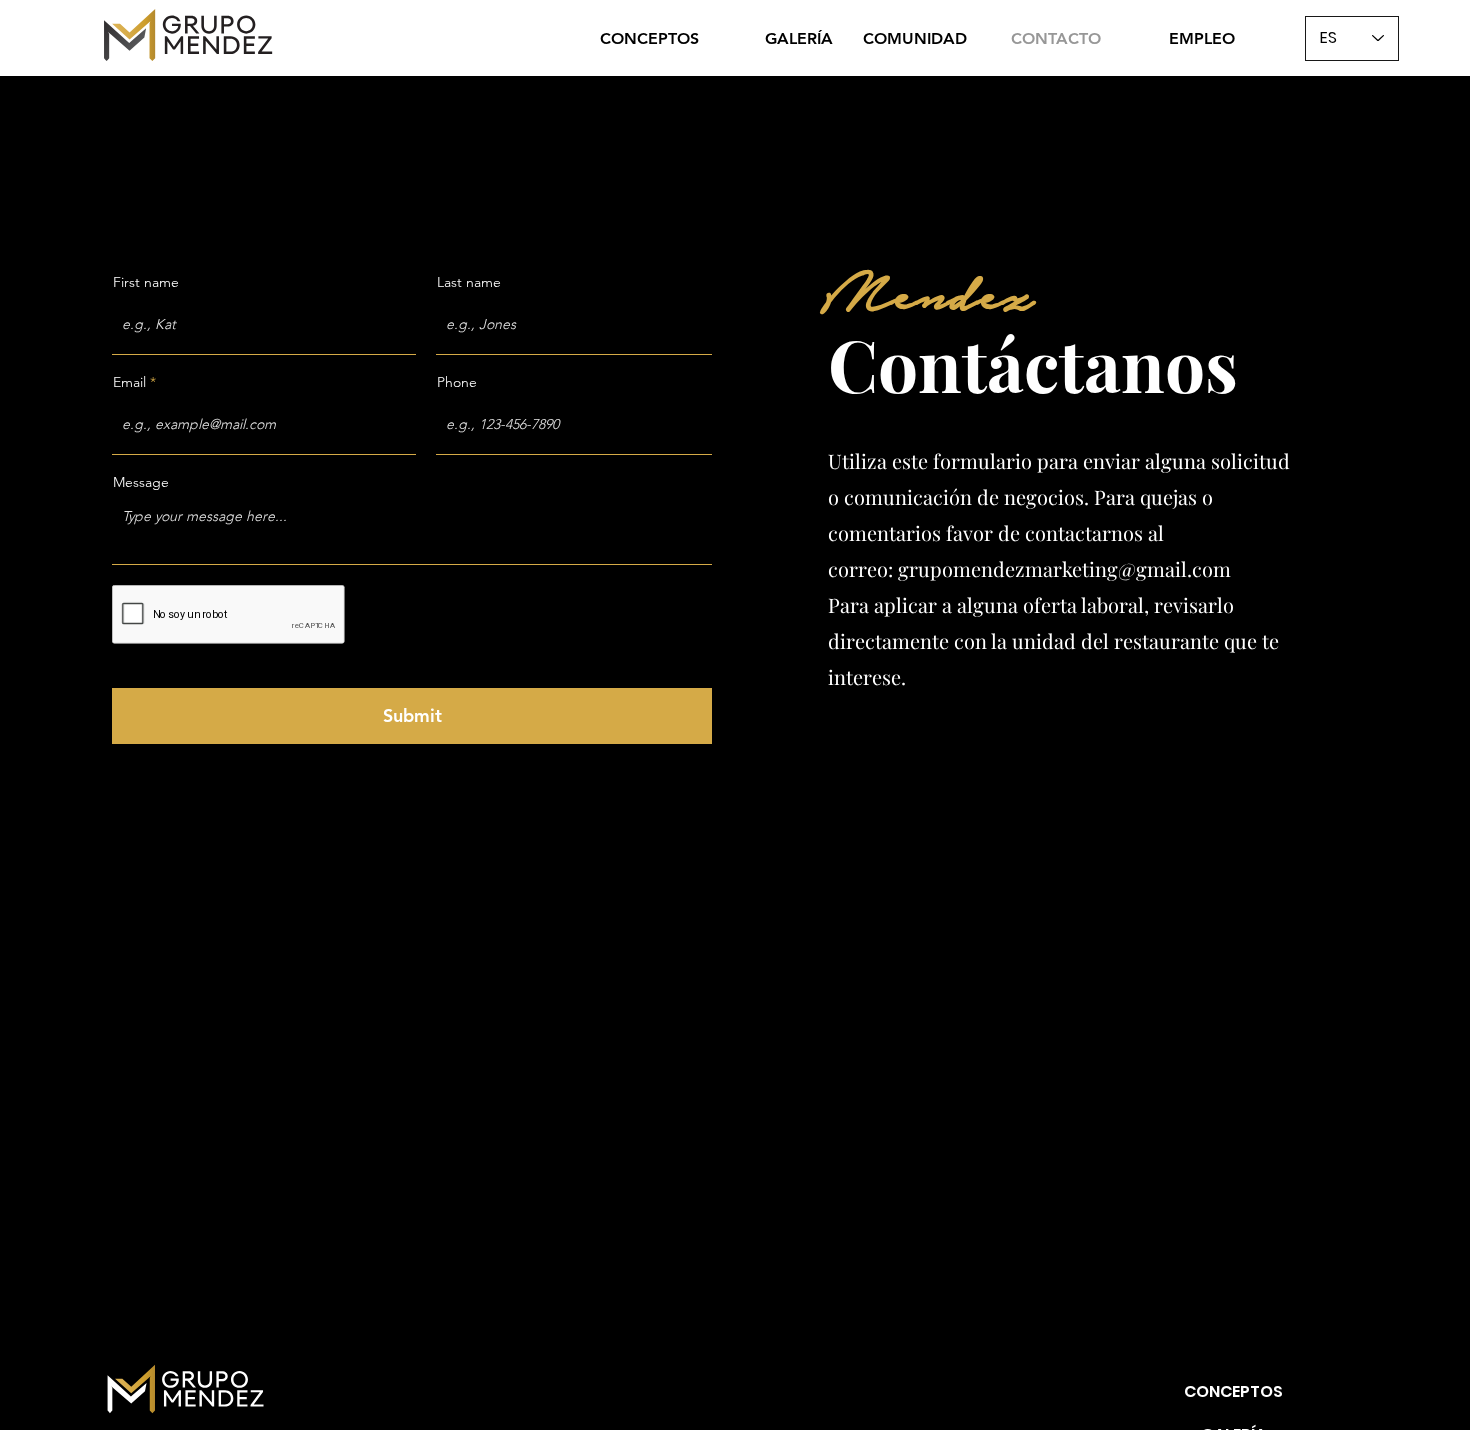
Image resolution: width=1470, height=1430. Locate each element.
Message (141, 482)
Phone (457, 382)
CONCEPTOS (1233, 1391)
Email (129, 382)
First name (146, 282)
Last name (469, 282)
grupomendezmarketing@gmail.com (1064, 568)
